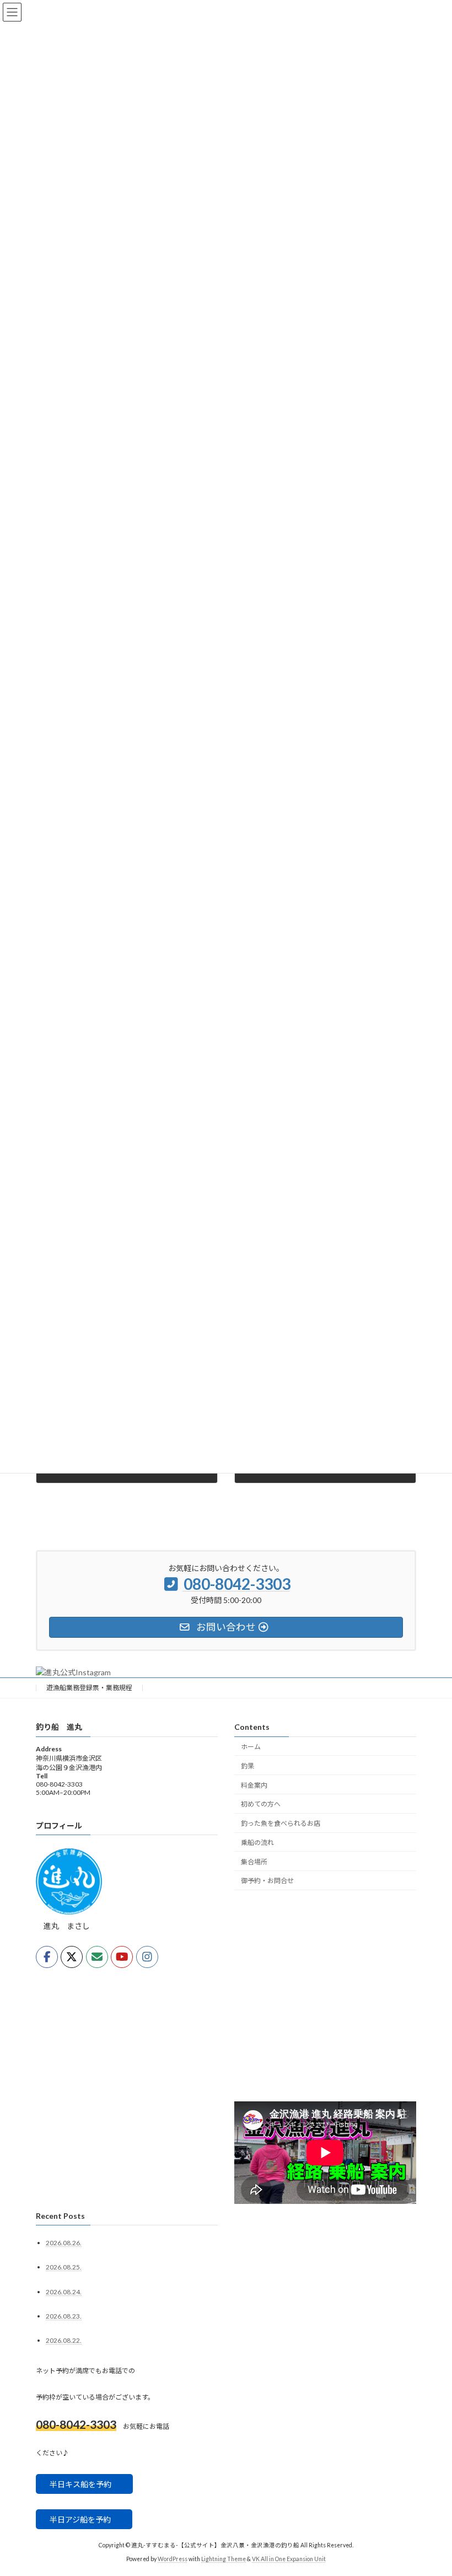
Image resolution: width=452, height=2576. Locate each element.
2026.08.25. (64, 2268)
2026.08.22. (64, 2340)
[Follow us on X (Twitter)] (72, 1957)
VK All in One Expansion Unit (289, 2559)
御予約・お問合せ (267, 1881)
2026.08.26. (64, 2243)
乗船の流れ (257, 1843)
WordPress (173, 2559)
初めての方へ (261, 1804)
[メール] (97, 1957)
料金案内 (254, 1785)
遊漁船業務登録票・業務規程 (89, 1688)
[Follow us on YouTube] (122, 1957)
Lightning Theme (224, 2559)
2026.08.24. (64, 2292)
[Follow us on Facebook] (47, 1957)
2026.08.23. (64, 2316)
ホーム (251, 1747)
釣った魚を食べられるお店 (281, 1823)
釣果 (247, 1766)
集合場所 (254, 1862)
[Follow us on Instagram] (147, 1957)
